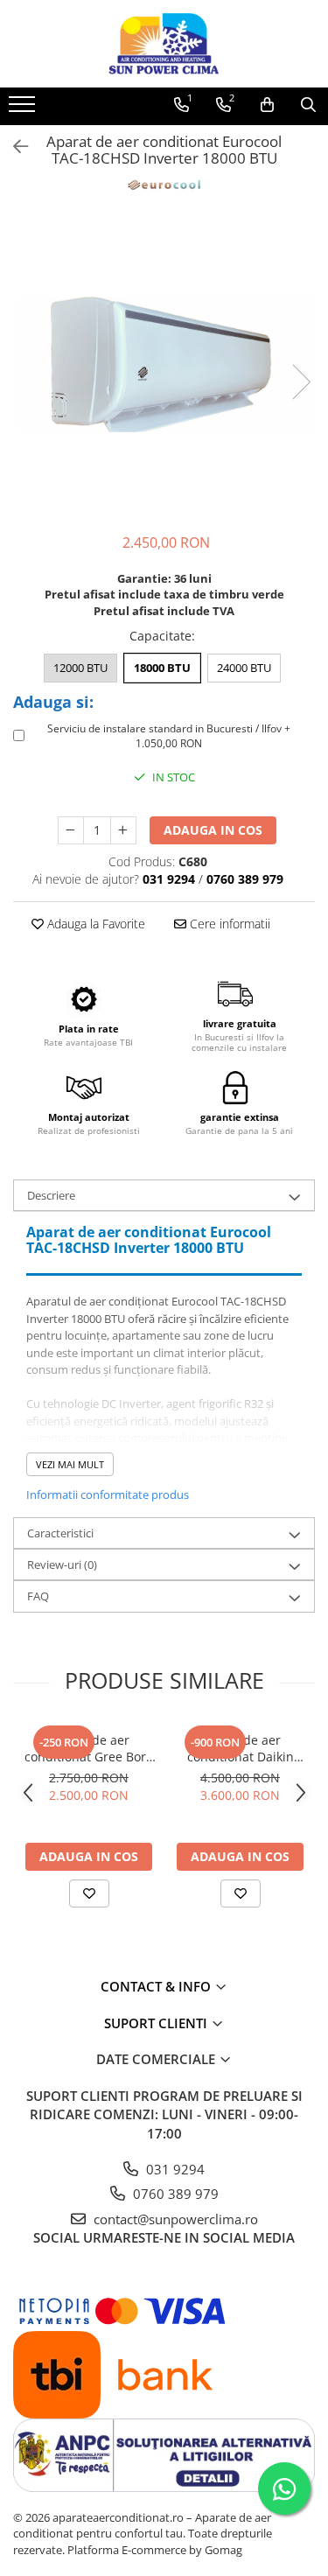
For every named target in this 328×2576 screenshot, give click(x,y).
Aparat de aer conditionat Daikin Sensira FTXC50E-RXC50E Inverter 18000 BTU (240, 1748)
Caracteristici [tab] (60, 1533)
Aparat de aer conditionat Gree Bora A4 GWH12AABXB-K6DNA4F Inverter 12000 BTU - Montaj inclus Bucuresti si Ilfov (89, 1748)
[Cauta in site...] (308, 105)
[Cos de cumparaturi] (267, 105)
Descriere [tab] (51, 1195)
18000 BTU (162, 668)
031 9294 (174, 2169)
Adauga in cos (213, 830)
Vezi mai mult (70, 1464)
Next (301, 382)
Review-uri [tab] (62, 1564)
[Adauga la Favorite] (89, 1893)
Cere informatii (228, 924)
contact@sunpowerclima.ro (174, 2219)
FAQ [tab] (38, 1596)
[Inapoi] (13, 147)
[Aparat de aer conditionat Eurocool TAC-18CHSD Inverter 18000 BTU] (164, 364)
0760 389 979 (174, 2194)
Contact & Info (157, 1986)
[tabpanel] (164, 364)
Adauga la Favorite (94, 924)
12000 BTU (80, 668)
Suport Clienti (157, 2023)
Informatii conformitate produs (108, 1494)
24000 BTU (244, 668)
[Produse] (24, 109)
